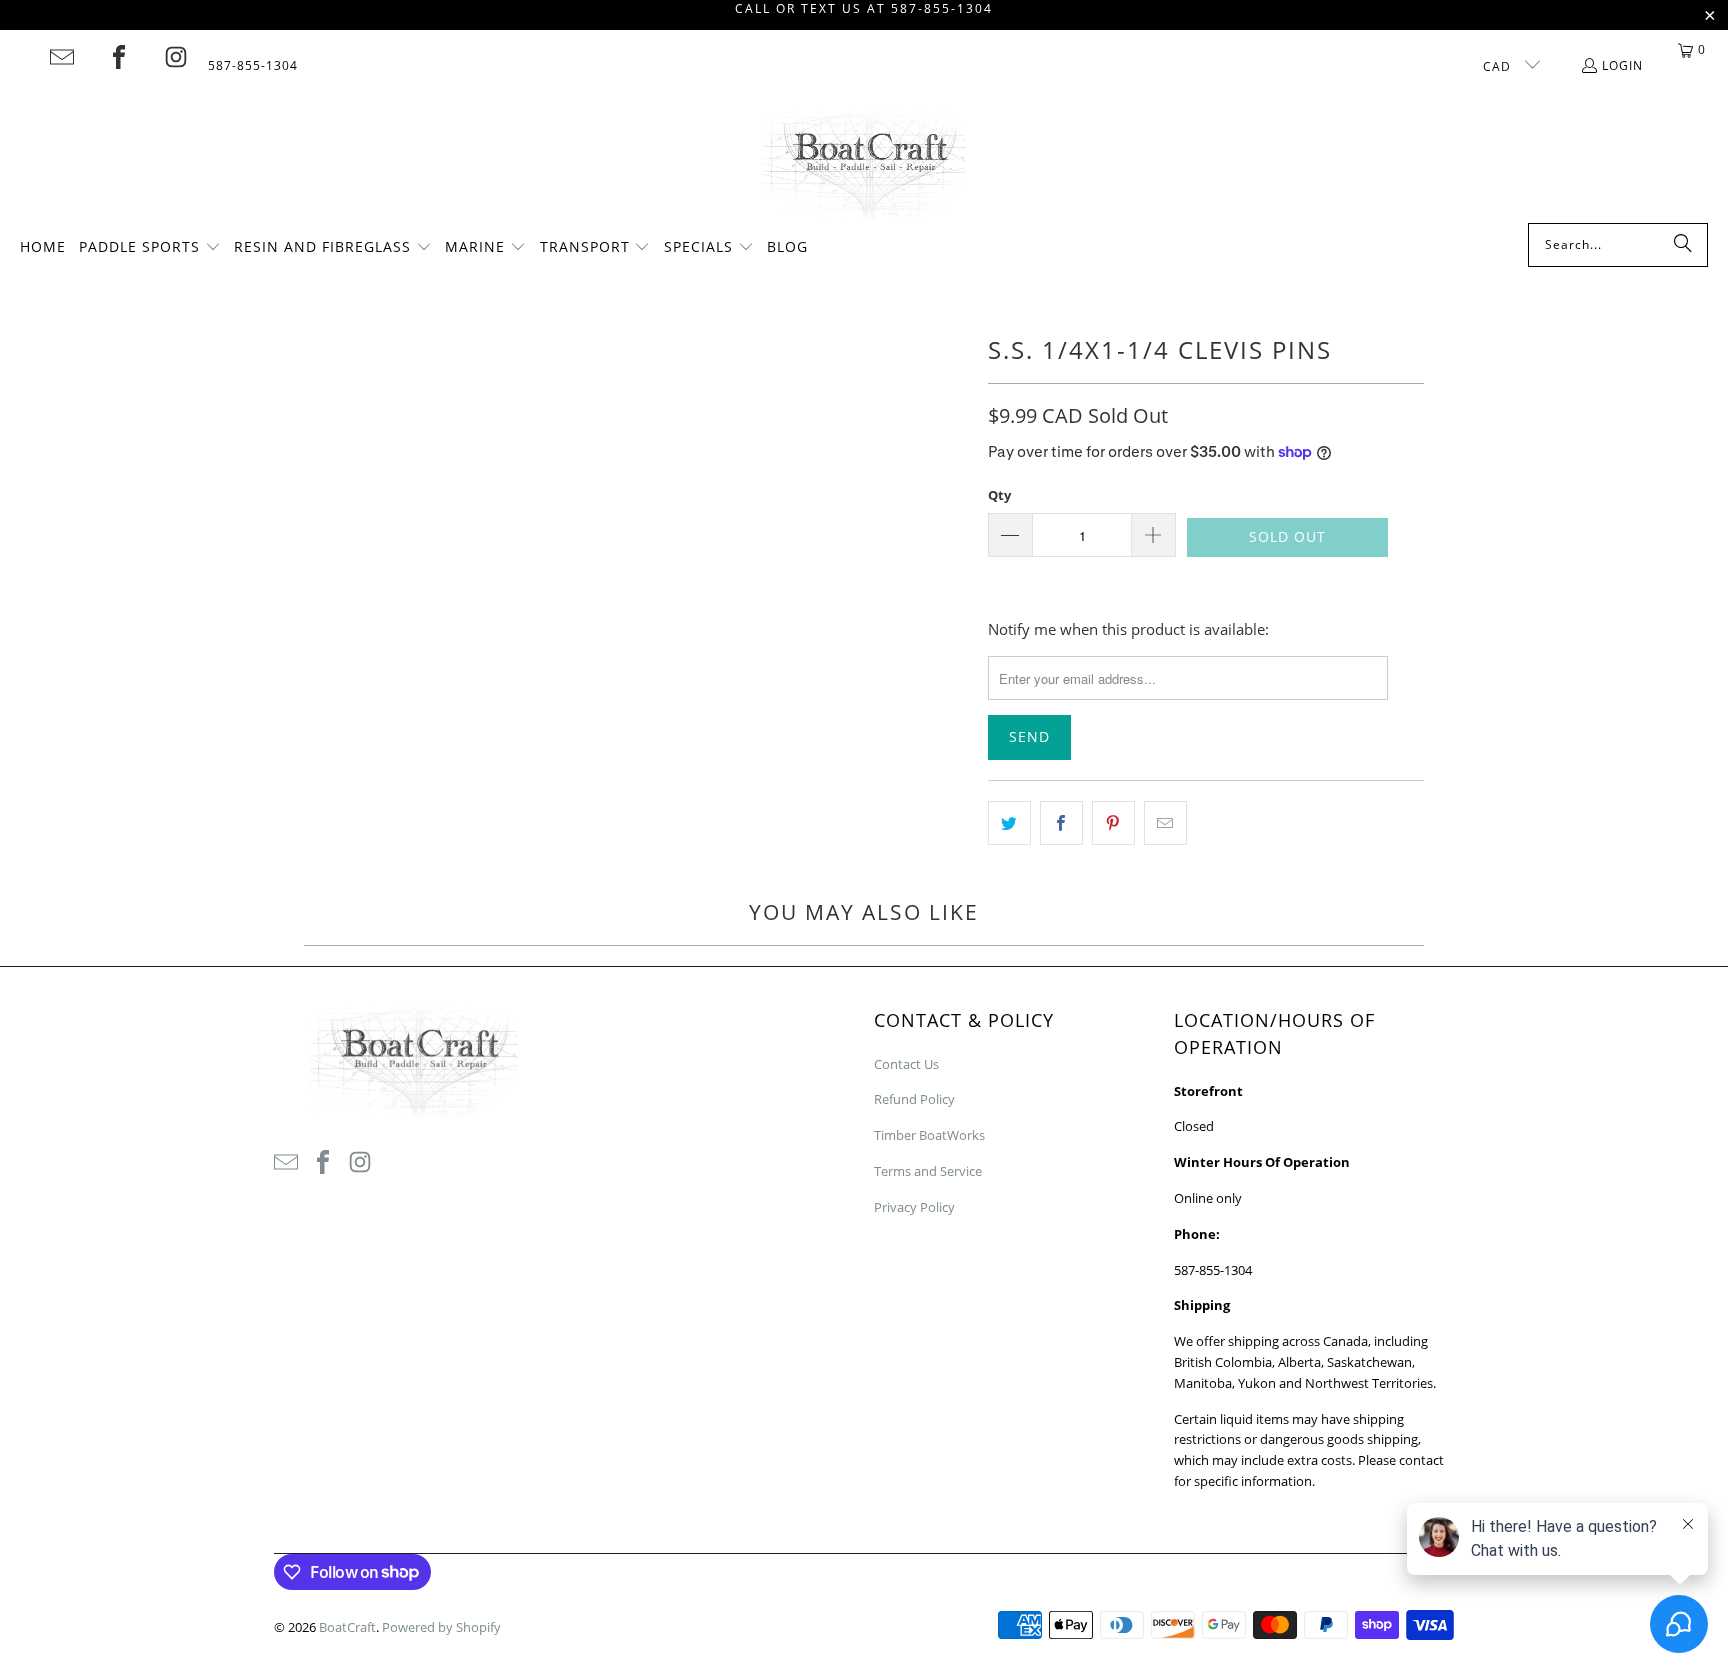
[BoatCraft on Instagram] (176, 57)
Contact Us (906, 1064)
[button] (150, 248)
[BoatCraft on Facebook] (119, 57)
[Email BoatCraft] (62, 57)
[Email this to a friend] (1165, 823)
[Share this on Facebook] (1061, 823)
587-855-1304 (253, 65)
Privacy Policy (914, 1207)
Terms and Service (928, 1171)
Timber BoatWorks (929, 1135)
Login (1622, 65)
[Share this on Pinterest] (1113, 823)
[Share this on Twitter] (1009, 823)
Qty (999, 495)
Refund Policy (914, 1099)
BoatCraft (347, 1627)
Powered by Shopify (441, 1627)
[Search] (1683, 245)
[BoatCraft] (864, 167)
